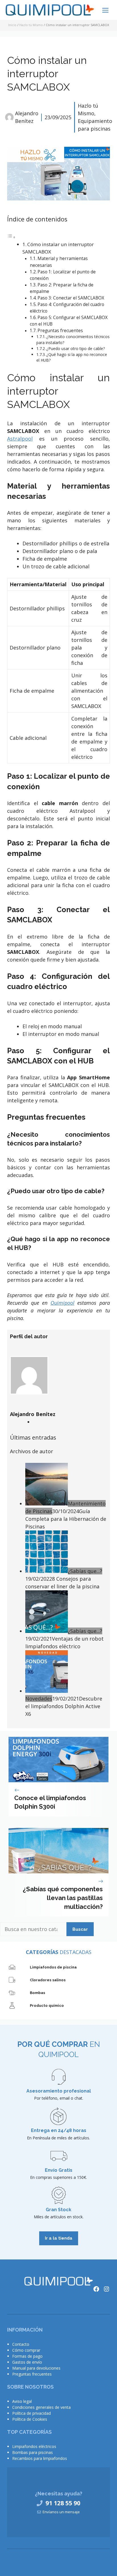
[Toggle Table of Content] (11, 237)
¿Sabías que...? (85, 1571)
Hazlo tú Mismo (31, 25)
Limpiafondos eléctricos (34, 2446)
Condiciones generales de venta (41, 2407)
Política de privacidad (32, 2413)
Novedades (39, 1699)
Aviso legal (22, 2401)
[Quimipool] (50, 11)
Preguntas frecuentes (60, 331)
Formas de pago (27, 2356)
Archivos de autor (32, 1451)
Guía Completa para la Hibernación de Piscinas (66, 1519)
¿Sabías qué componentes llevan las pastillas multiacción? (63, 1898)
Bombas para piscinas (33, 2452)
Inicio (12, 25)
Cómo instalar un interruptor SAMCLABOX (47, 74)
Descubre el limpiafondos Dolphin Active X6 (64, 1706)
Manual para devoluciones (36, 2368)
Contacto (21, 2344)
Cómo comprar (26, 2350)
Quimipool (62, 1303)
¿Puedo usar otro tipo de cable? (76, 348)
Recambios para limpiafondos (40, 2458)
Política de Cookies (30, 2419)
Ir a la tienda (59, 2238)
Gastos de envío (27, 2362)
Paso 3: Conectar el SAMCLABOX (71, 298)
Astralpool (20, 439)
